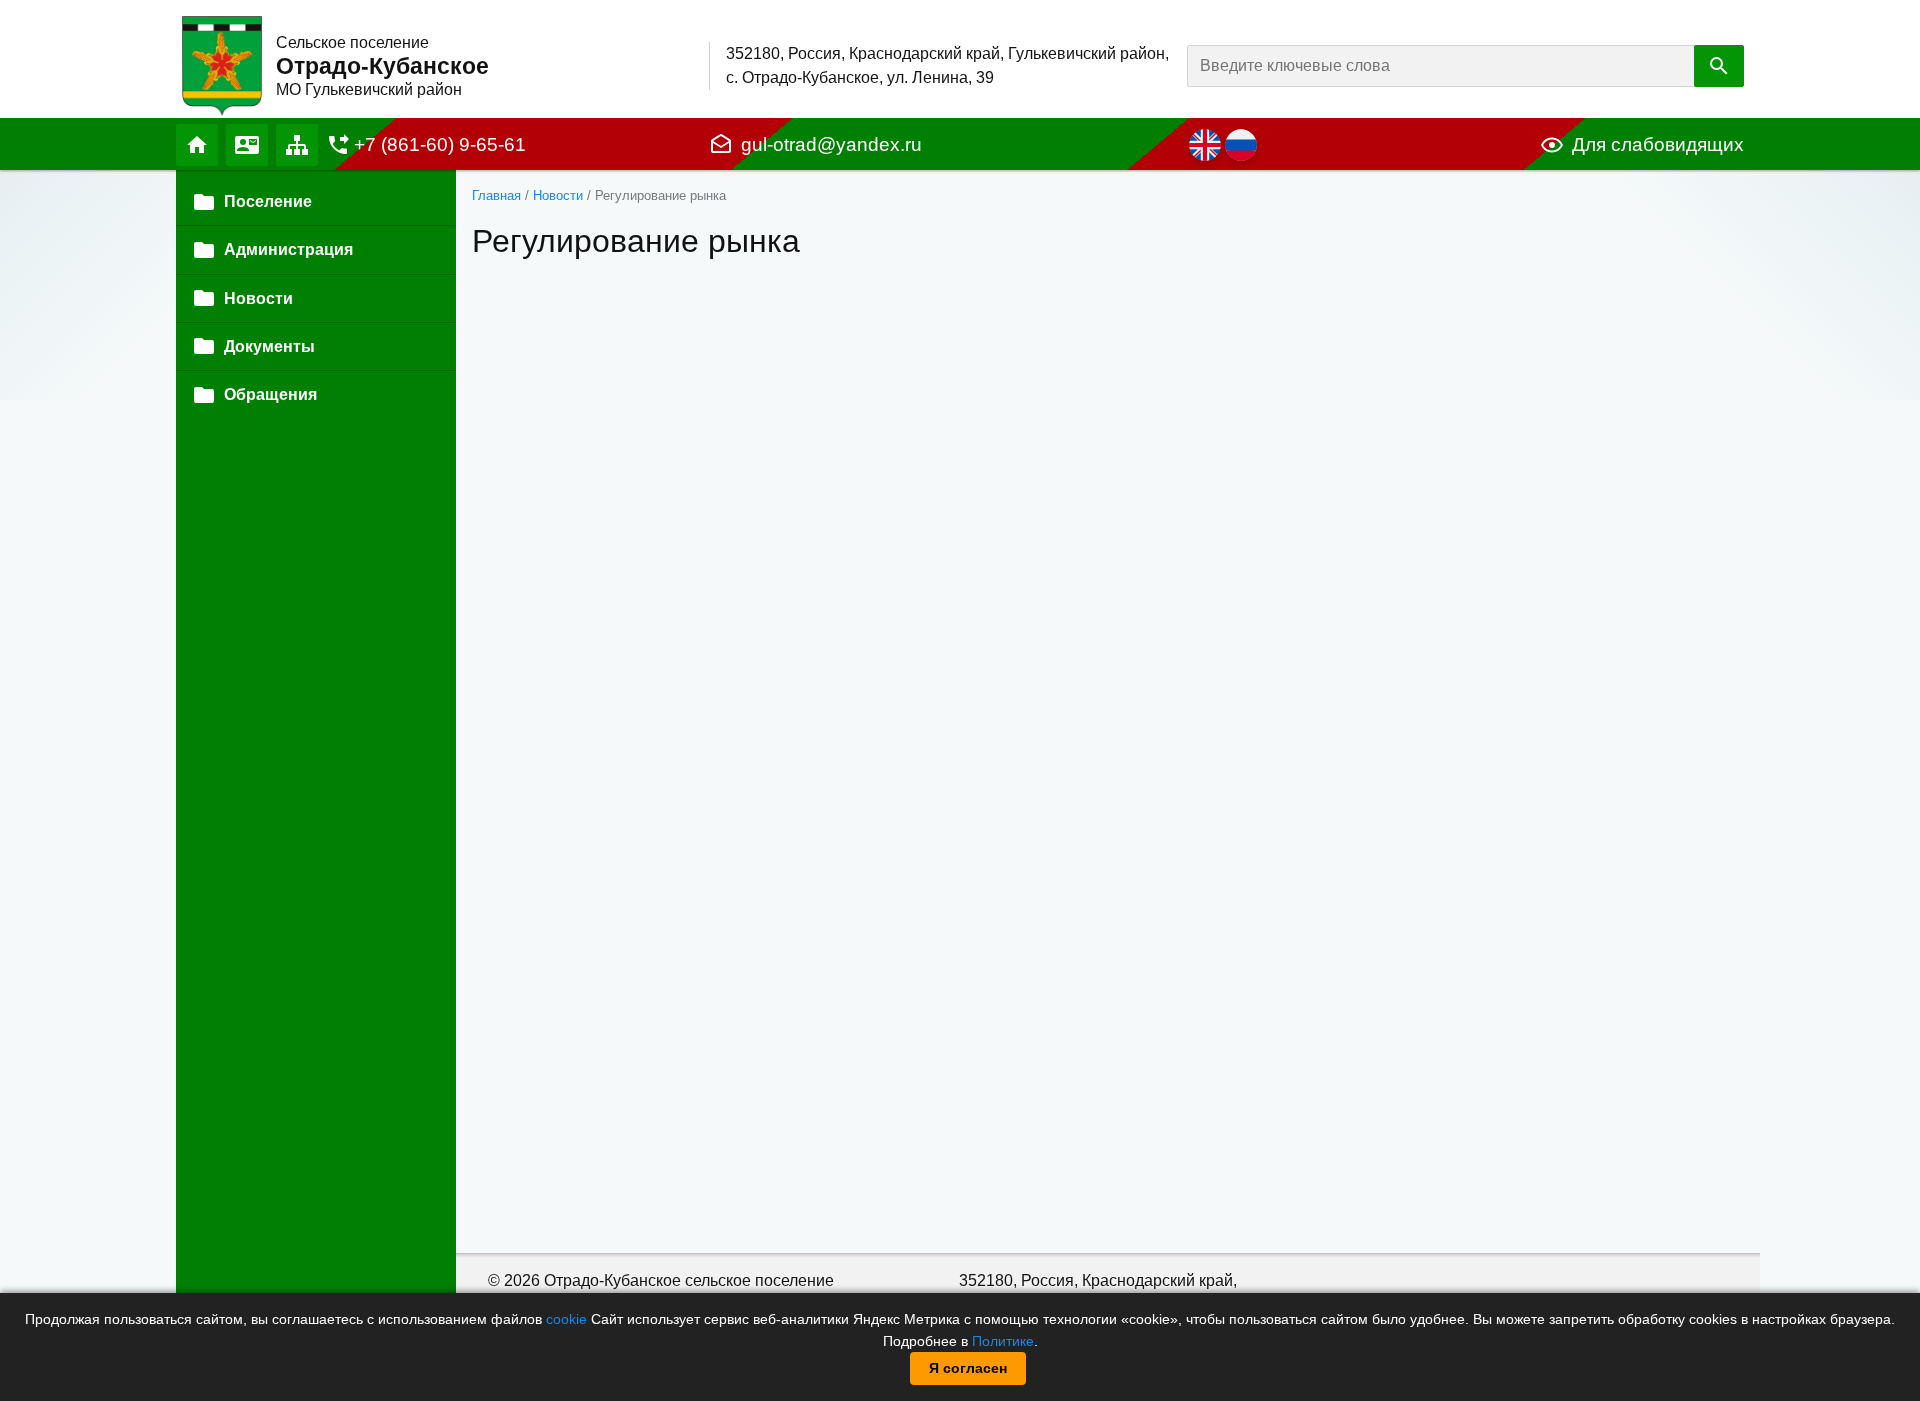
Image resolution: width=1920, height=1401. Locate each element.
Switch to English (1205, 145)
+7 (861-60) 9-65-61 (440, 144)
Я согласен (968, 1368)
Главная (197, 145)
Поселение (268, 201)
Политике (1003, 1341)
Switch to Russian (1241, 145)
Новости (558, 195)
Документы (269, 346)
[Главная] (222, 64)
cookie (566, 1319)
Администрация (288, 249)
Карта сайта (297, 145)
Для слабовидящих (1658, 144)
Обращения (270, 394)
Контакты (247, 145)
